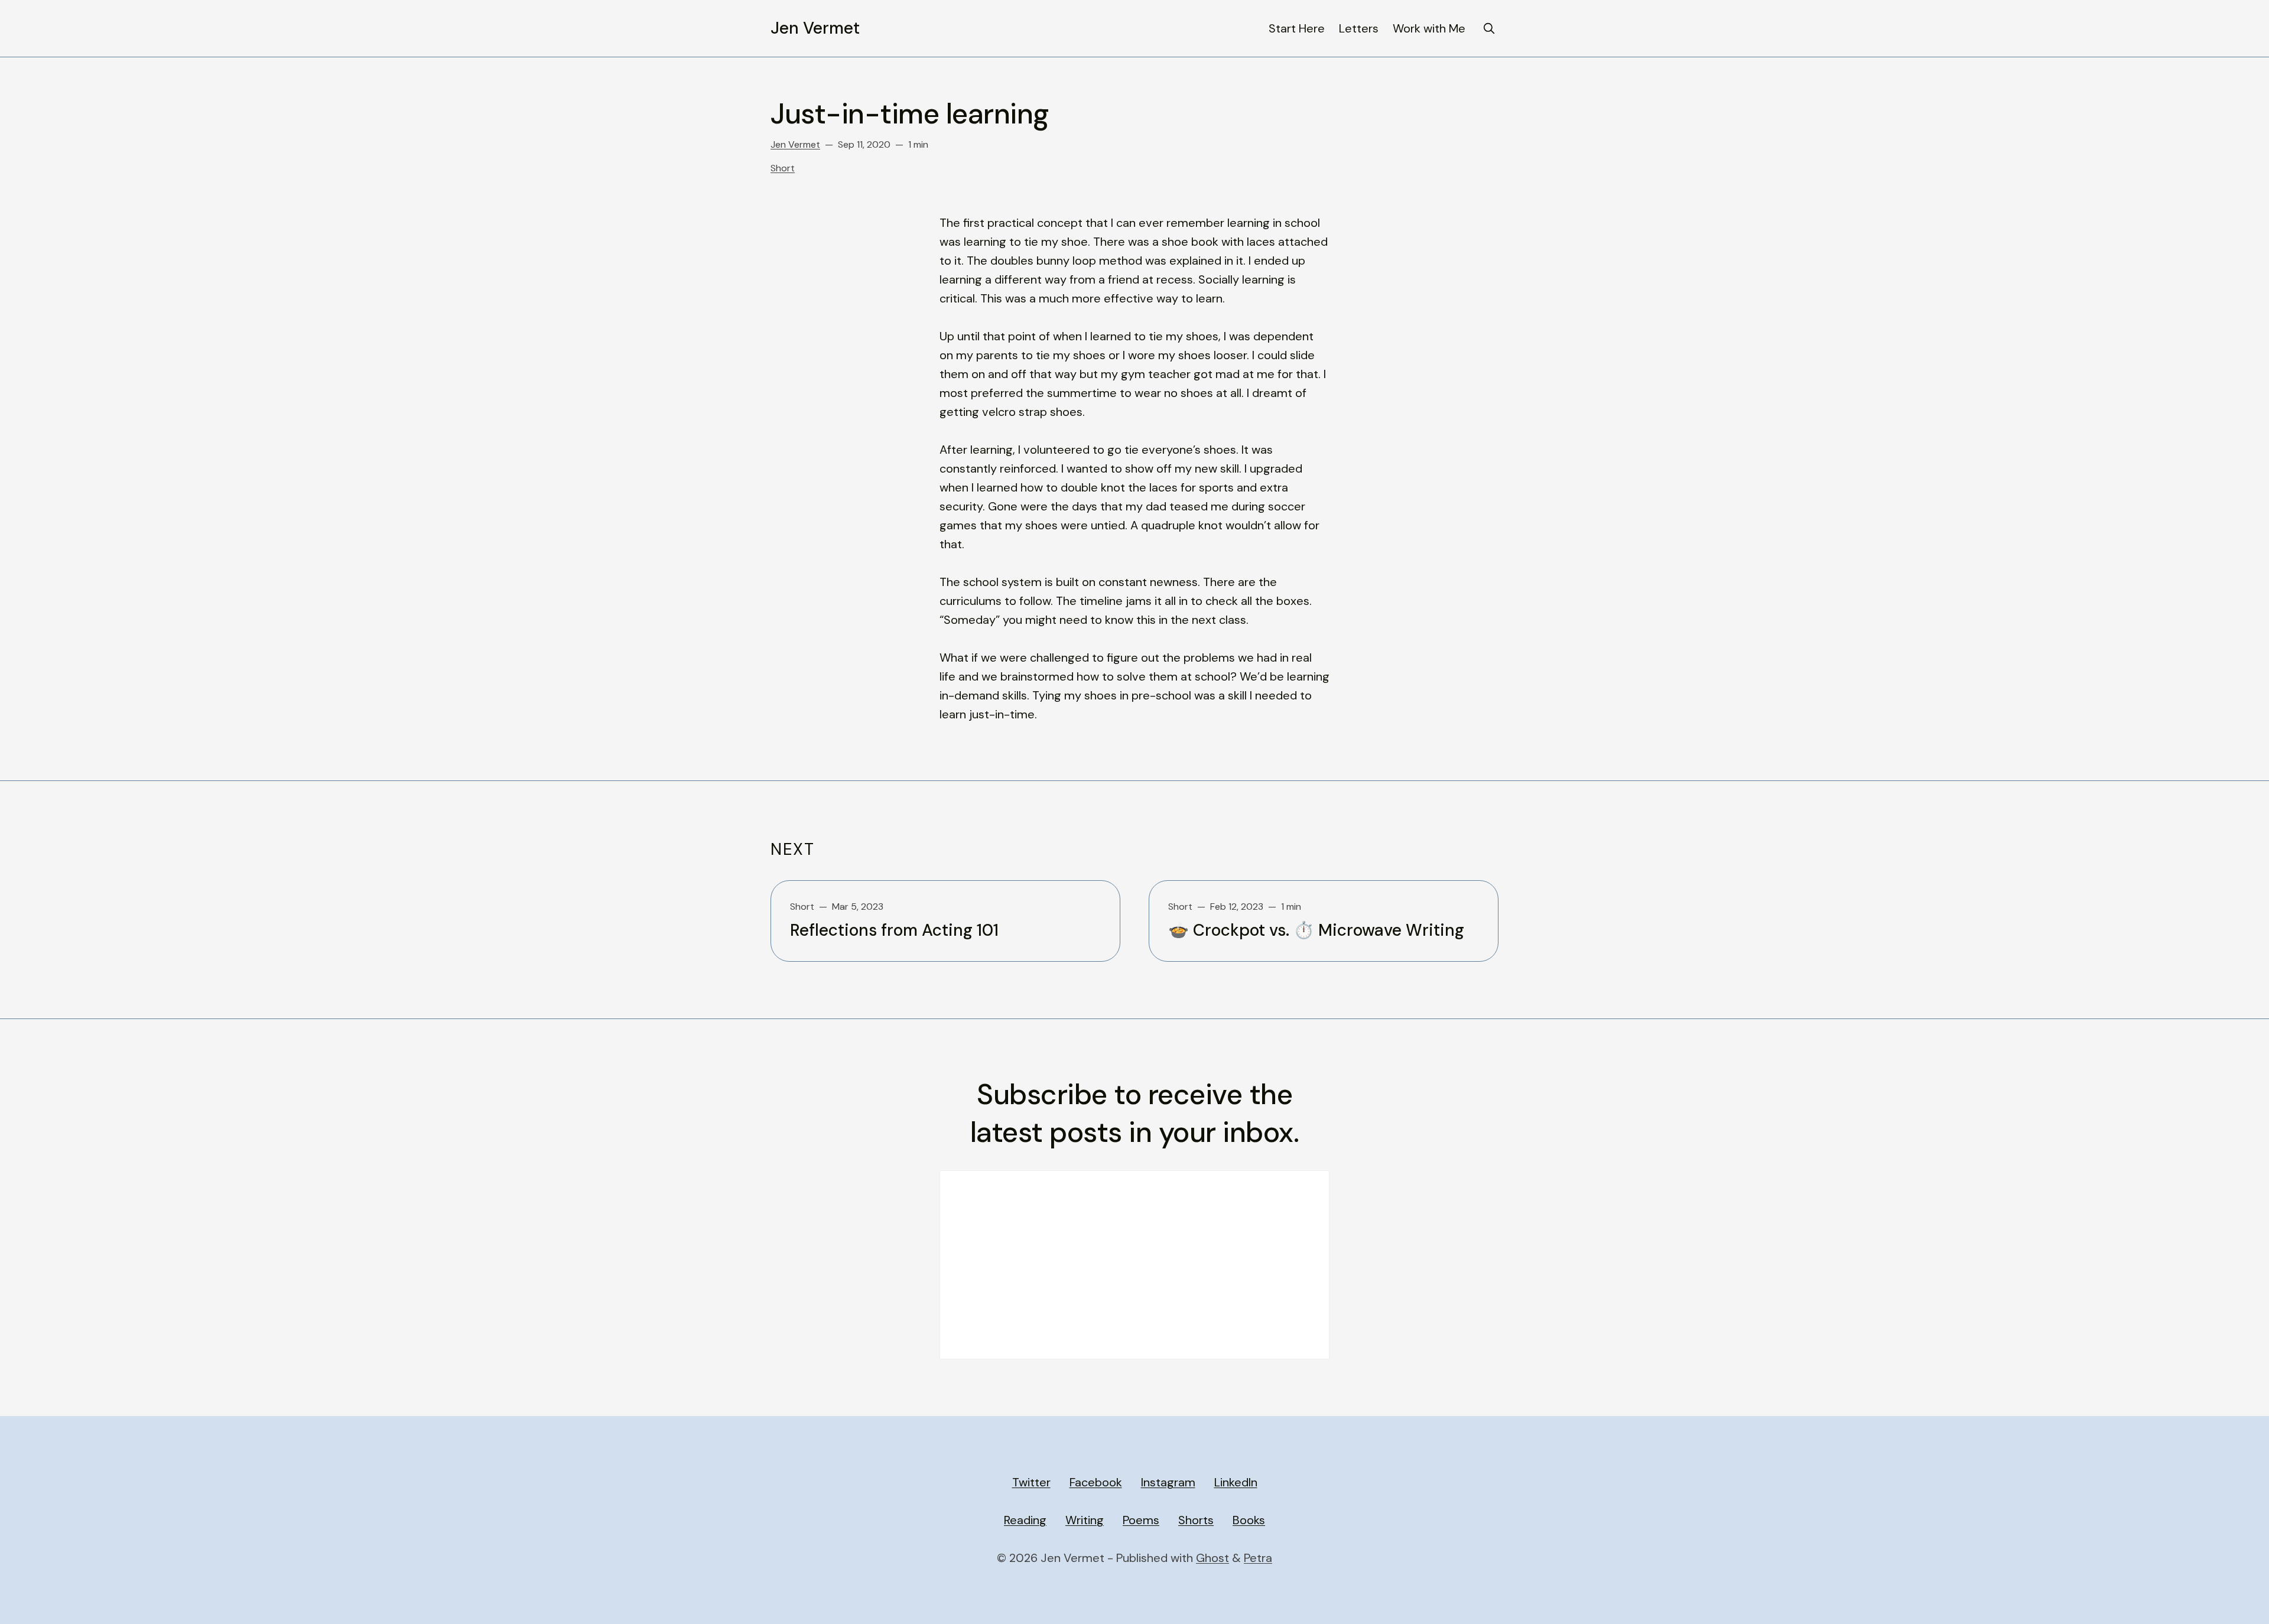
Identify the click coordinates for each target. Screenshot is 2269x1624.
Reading (1025, 1520)
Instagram (1168, 1482)
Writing (1085, 1520)
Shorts (1196, 1520)
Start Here (1297, 28)
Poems (1141, 1520)
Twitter (1031, 1482)
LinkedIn (1236, 1482)
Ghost (1212, 1558)
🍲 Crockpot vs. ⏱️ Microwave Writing (1316, 930)
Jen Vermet (815, 28)
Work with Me (1429, 28)
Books (1249, 1520)
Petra (1258, 1558)
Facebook (1096, 1482)
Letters (1359, 28)
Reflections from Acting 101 (894, 930)
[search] (1489, 28)
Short (783, 168)
